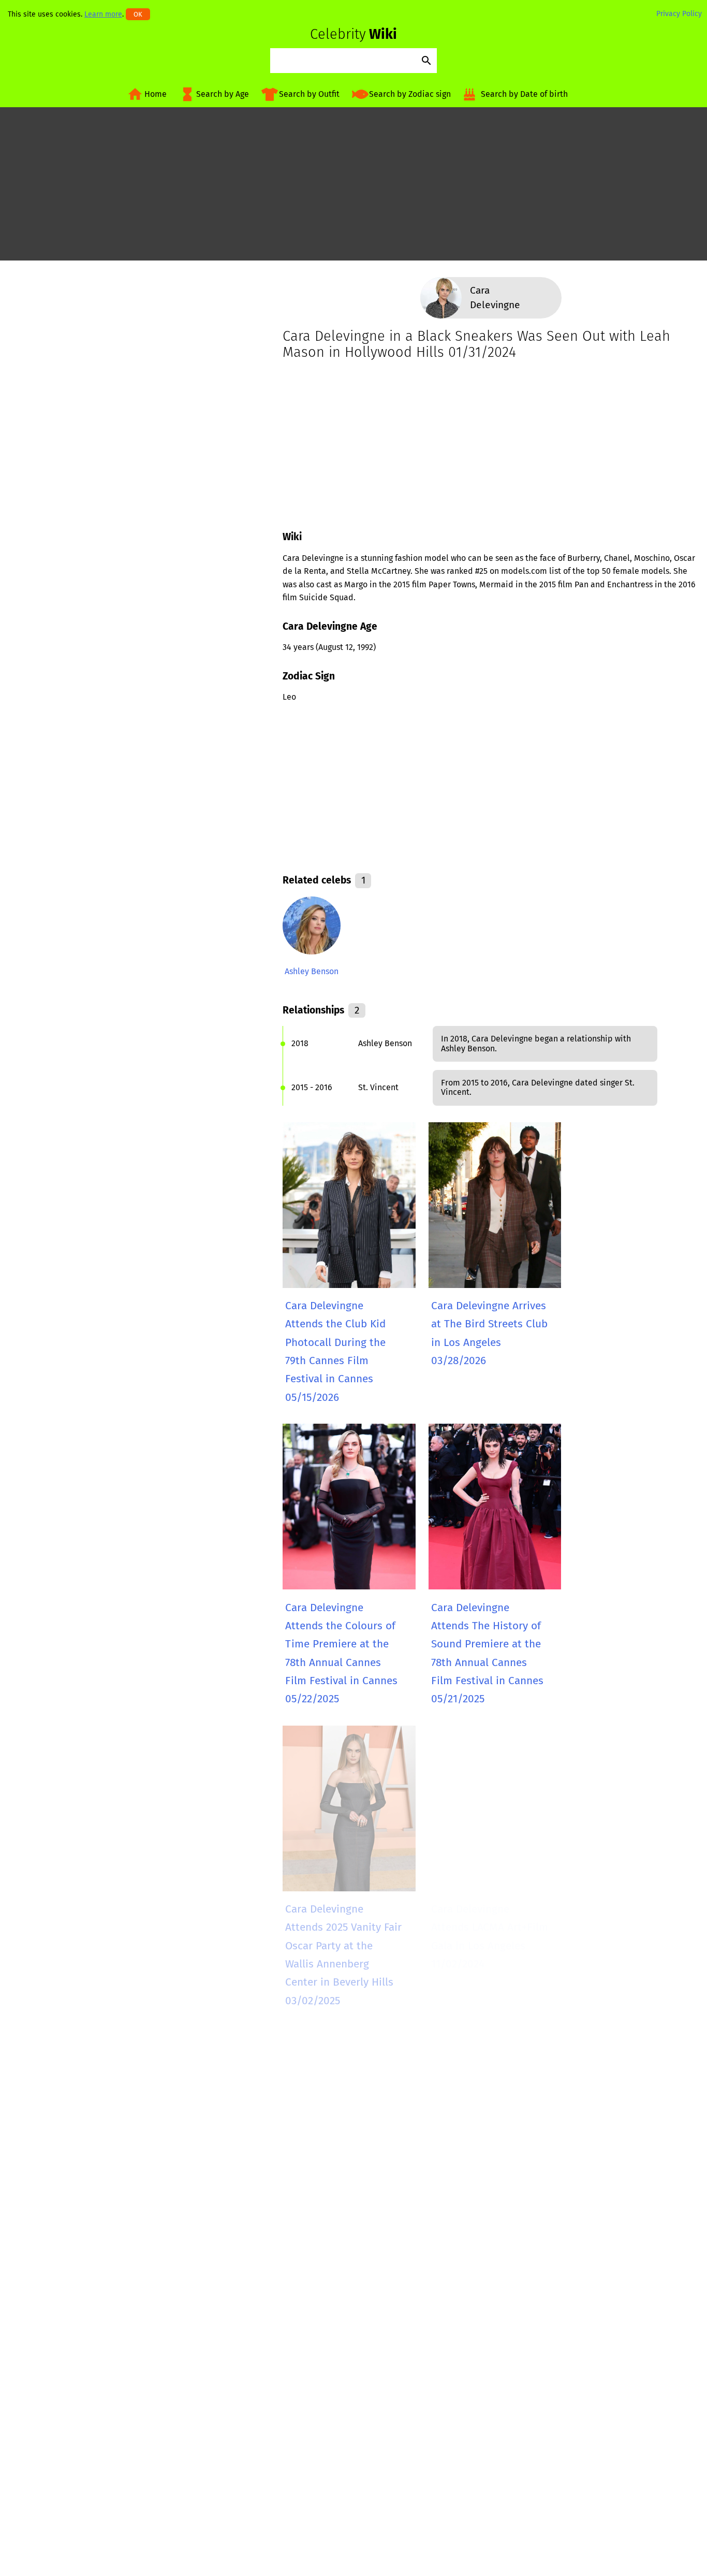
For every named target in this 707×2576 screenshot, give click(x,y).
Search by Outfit (309, 94)
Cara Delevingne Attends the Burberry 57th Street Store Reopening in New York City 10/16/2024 (341, 2248)
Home (156, 94)
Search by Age (223, 94)
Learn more (103, 14)
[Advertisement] (353, 188)
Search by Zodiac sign (410, 94)
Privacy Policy (679, 14)
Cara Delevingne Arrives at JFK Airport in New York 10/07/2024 (489, 2230)
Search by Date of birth (524, 94)
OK (138, 14)
